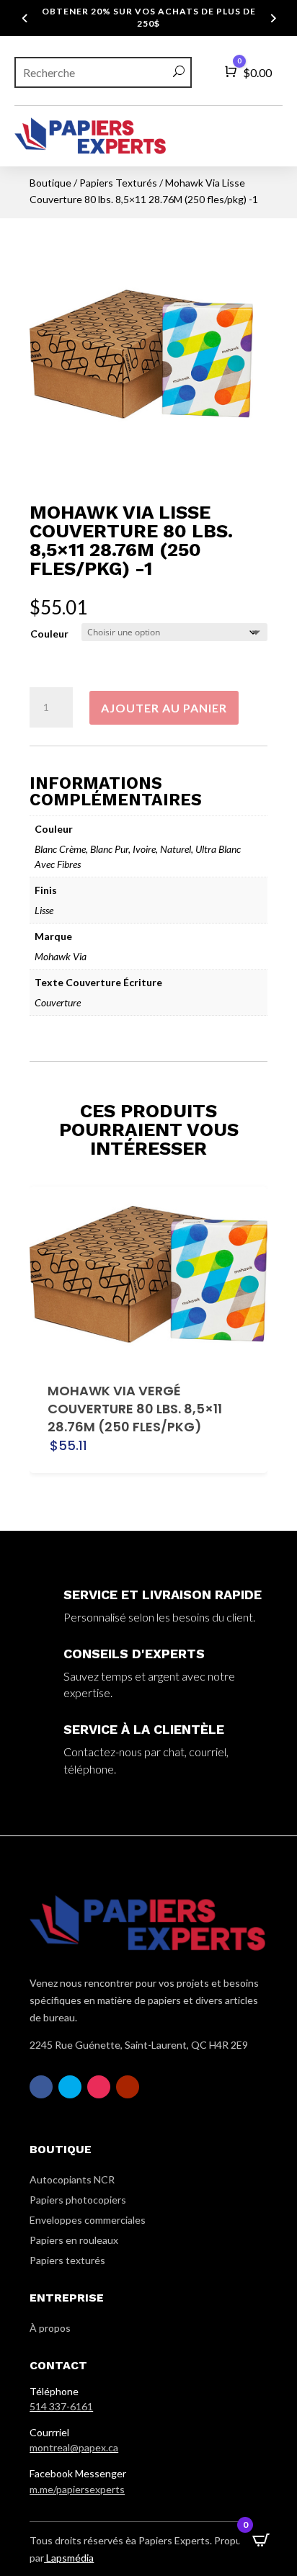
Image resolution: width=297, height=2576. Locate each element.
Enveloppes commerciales (88, 2220)
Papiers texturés (67, 2260)
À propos (50, 2328)
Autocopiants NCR (72, 2179)
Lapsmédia (69, 2558)
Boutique (50, 183)
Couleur (49, 634)
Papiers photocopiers (78, 2200)
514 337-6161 (61, 2406)
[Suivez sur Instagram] (99, 2087)
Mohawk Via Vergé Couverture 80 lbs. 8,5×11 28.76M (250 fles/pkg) (135, 1409)
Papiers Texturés (118, 183)
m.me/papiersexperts (77, 2489)
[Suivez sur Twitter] (70, 2087)
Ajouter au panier (164, 708)
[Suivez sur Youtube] (128, 2087)
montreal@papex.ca (74, 2447)
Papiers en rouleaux (74, 2240)
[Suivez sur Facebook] (41, 2087)
